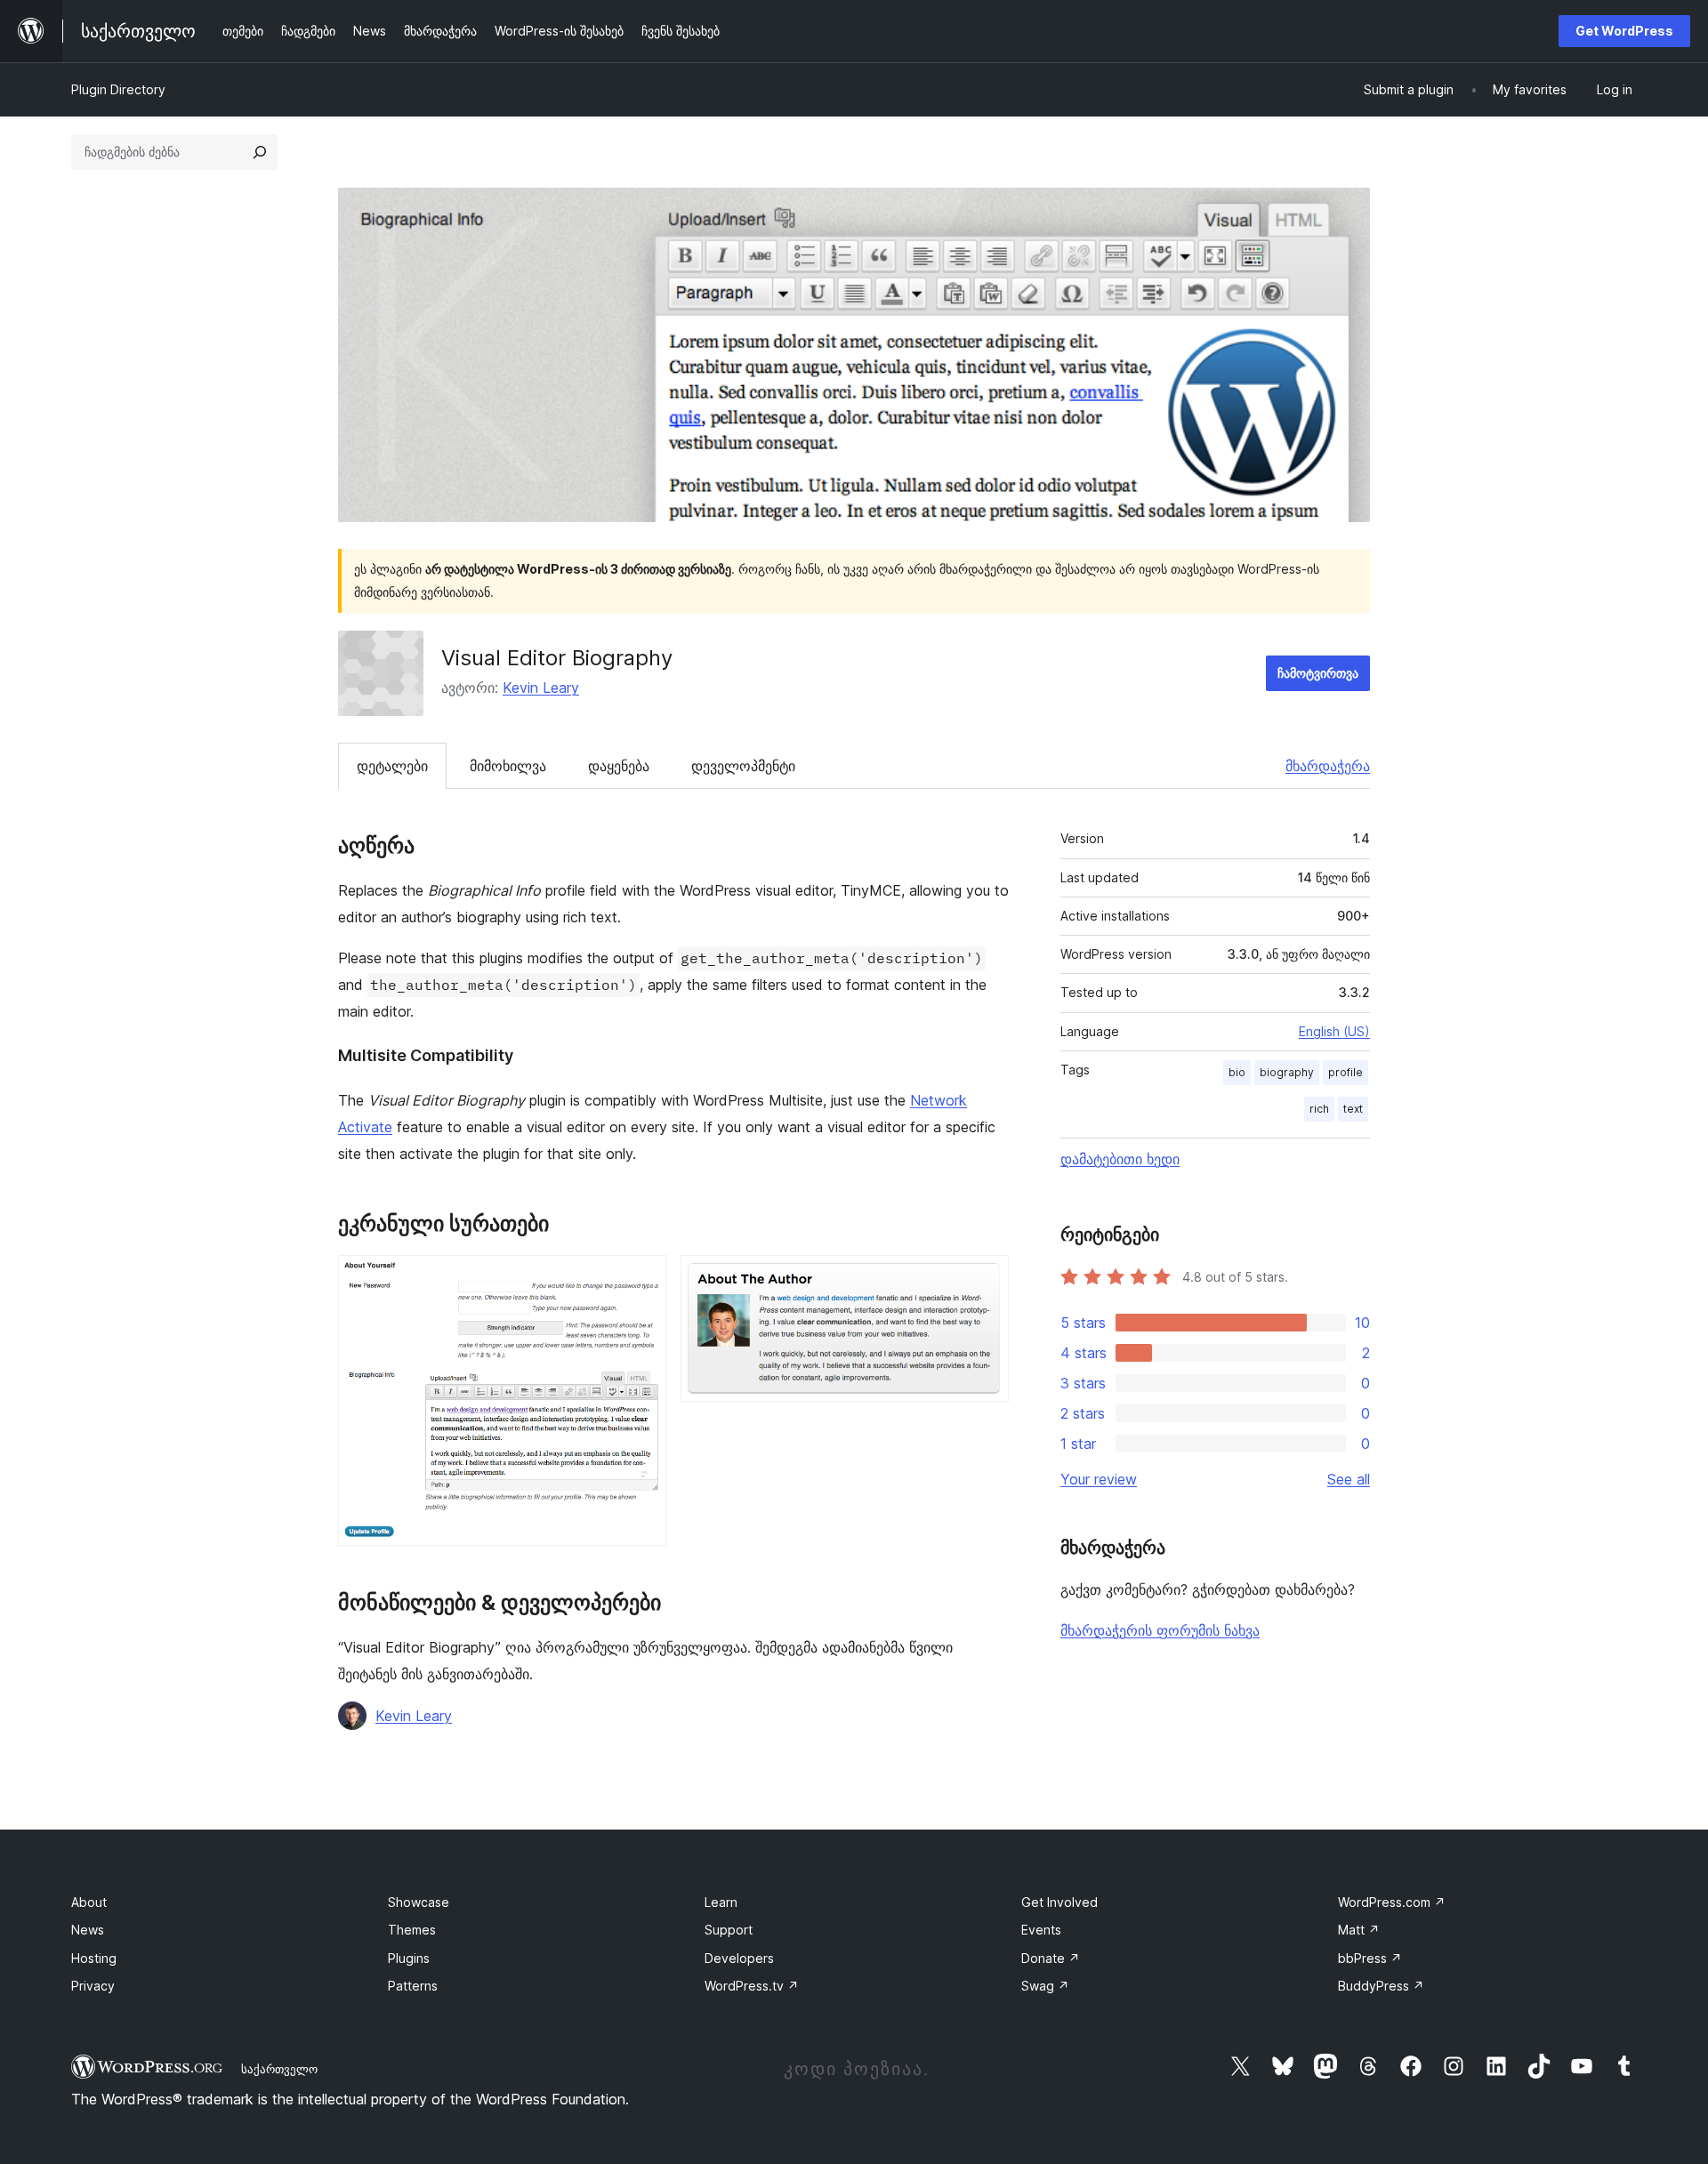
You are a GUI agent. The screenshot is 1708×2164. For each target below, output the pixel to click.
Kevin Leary (541, 688)
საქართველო (279, 2069)
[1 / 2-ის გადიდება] (642, 1279)
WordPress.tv (752, 1986)
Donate (1051, 1958)
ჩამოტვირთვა (1318, 673)
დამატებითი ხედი (1120, 1159)
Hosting (94, 1958)
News (88, 1930)
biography (1287, 1072)
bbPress (1370, 1958)
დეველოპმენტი (743, 766)
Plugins (409, 1958)
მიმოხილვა (508, 766)
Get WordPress (1624, 31)
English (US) (1334, 1031)
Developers (739, 1958)
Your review (1099, 1479)
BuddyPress (1381, 1986)
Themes (412, 1930)
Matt (1359, 1930)
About (89, 1902)
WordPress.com (1392, 1902)
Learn (721, 1902)
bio (1237, 1072)
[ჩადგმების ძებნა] (260, 152)
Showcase (419, 1902)
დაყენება (619, 766)
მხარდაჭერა (1328, 766)
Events (1041, 1930)
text (1353, 1109)
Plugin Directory (118, 89)
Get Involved (1059, 1902)
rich (1319, 1109)
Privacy (93, 1986)
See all (1349, 1479)
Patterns (413, 1986)
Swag (1045, 1986)
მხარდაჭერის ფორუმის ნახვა (1160, 1630)
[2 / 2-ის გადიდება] (985, 1279)
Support (729, 1930)
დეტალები (392, 766)
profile (1345, 1072)
